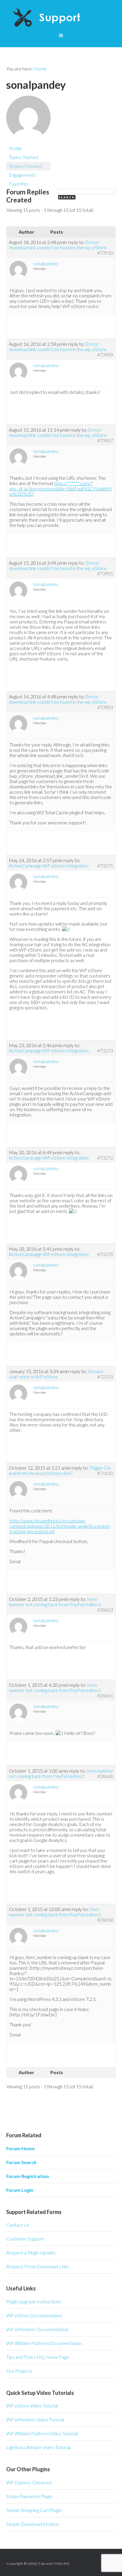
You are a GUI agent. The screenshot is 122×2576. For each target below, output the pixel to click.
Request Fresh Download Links (38, 2266)
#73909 (105, 355)
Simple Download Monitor (33, 2524)
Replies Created (25, 166)
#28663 (105, 1610)
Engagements (23, 175)
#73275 (105, 866)
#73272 (105, 1158)
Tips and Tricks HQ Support (61, 18)
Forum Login (20, 2190)
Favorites (19, 184)
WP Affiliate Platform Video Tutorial (42, 2433)
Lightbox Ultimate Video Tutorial (38, 2447)
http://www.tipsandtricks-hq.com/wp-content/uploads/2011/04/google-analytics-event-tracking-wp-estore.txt (60, 1526)
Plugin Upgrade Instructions (34, 2301)
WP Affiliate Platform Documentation (44, 2343)
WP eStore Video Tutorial (32, 2406)
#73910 (105, 253)
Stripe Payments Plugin (29, 2496)
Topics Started (24, 157)
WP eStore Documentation (34, 2315)
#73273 (105, 1051)
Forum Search (21, 2162)
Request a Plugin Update (31, 2252)
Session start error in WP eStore (56, 1374)
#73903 (105, 707)
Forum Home (20, 2148)
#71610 (105, 1473)
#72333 (105, 1377)
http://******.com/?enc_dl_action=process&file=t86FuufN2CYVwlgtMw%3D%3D (61, 488)
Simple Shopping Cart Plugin (34, 2510)
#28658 (105, 1920)
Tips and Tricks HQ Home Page (38, 2357)
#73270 (105, 1254)
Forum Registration (28, 2176)
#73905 (105, 574)
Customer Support (25, 2239)
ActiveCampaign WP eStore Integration (49, 866)
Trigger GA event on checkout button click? (60, 1470)
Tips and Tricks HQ (54, 2563)
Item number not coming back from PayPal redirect (55, 1602)
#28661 (105, 1696)
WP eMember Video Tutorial (35, 2419)
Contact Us (18, 2225)
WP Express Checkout (29, 2482)
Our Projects (19, 2371)
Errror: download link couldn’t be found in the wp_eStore (58, 245)
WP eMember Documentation (37, 2329)
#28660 (105, 1776)
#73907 (105, 440)
